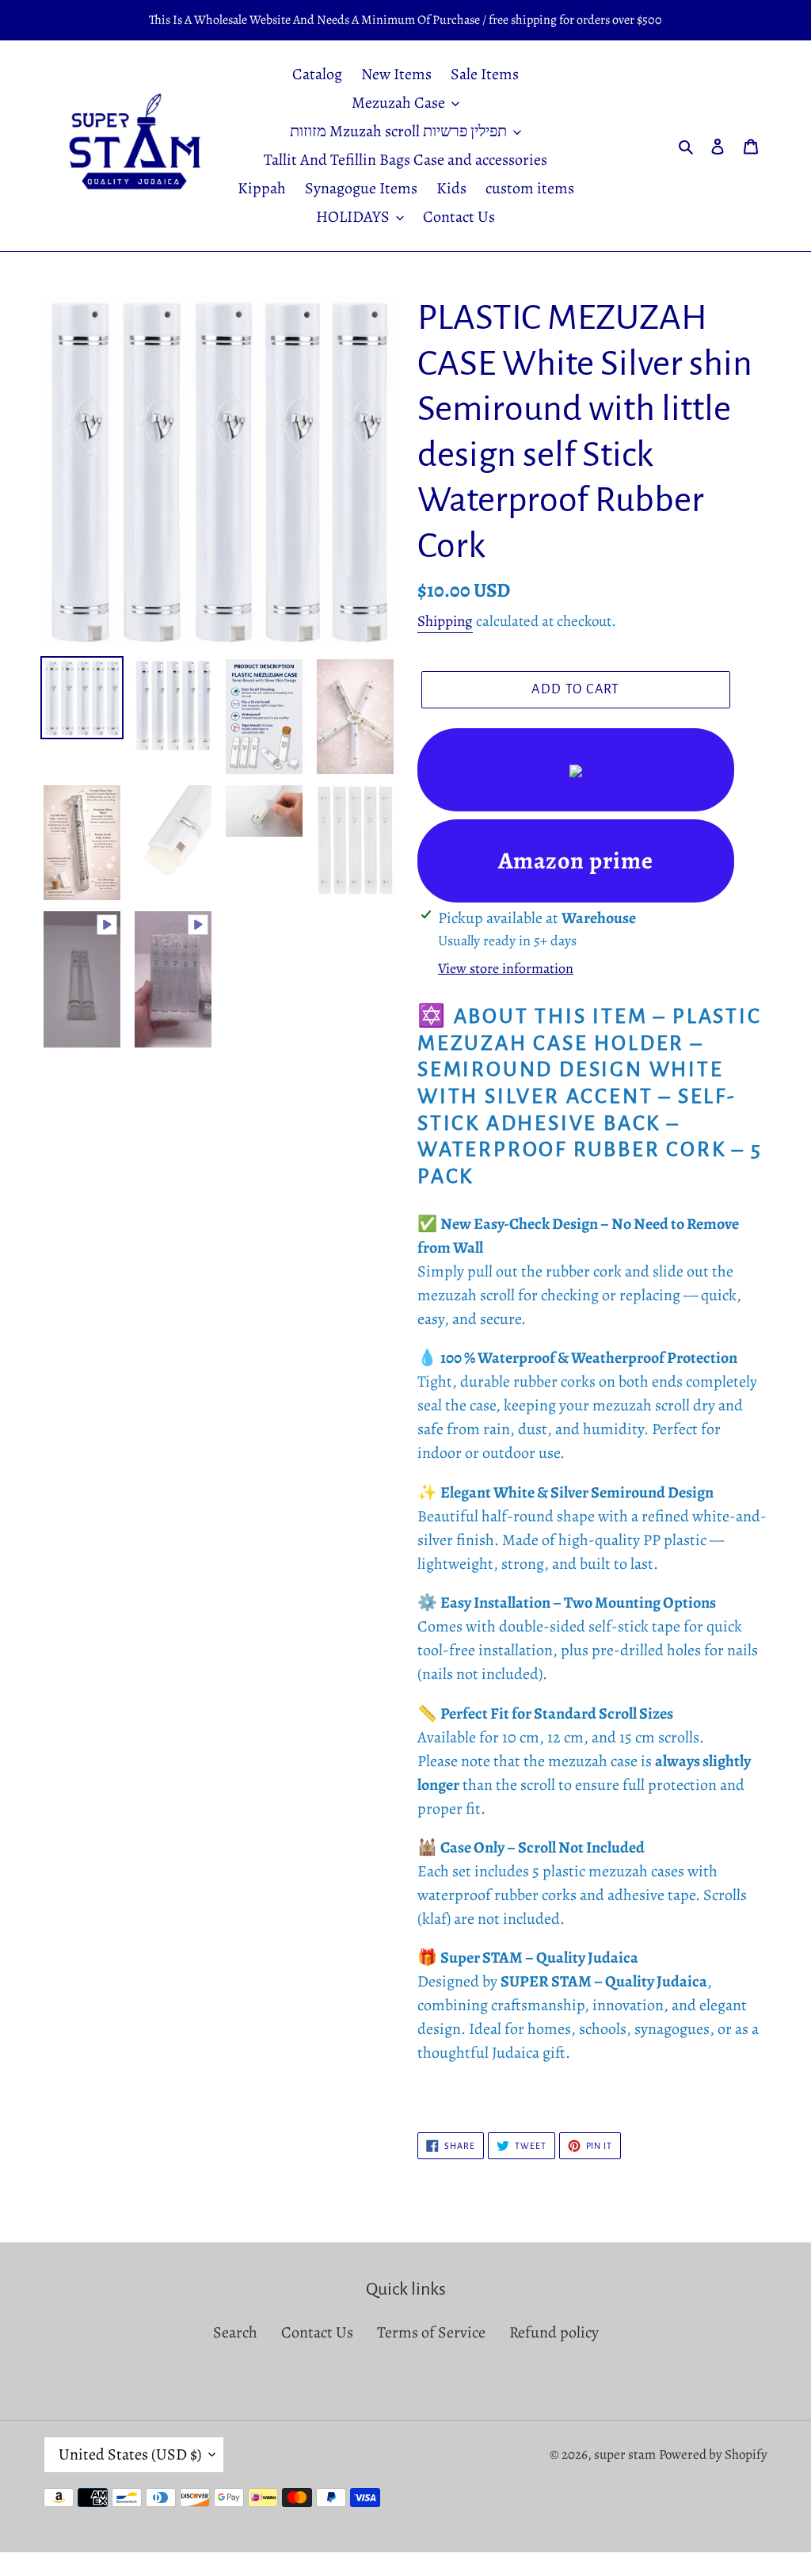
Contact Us (317, 2332)
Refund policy (554, 2332)
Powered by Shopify (713, 2454)
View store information (506, 968)
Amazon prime (576, 861)
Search (235, 2332)
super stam (625, 2454)
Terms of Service (431, 2332)
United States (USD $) (130, 2454)
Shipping (445, 621)
